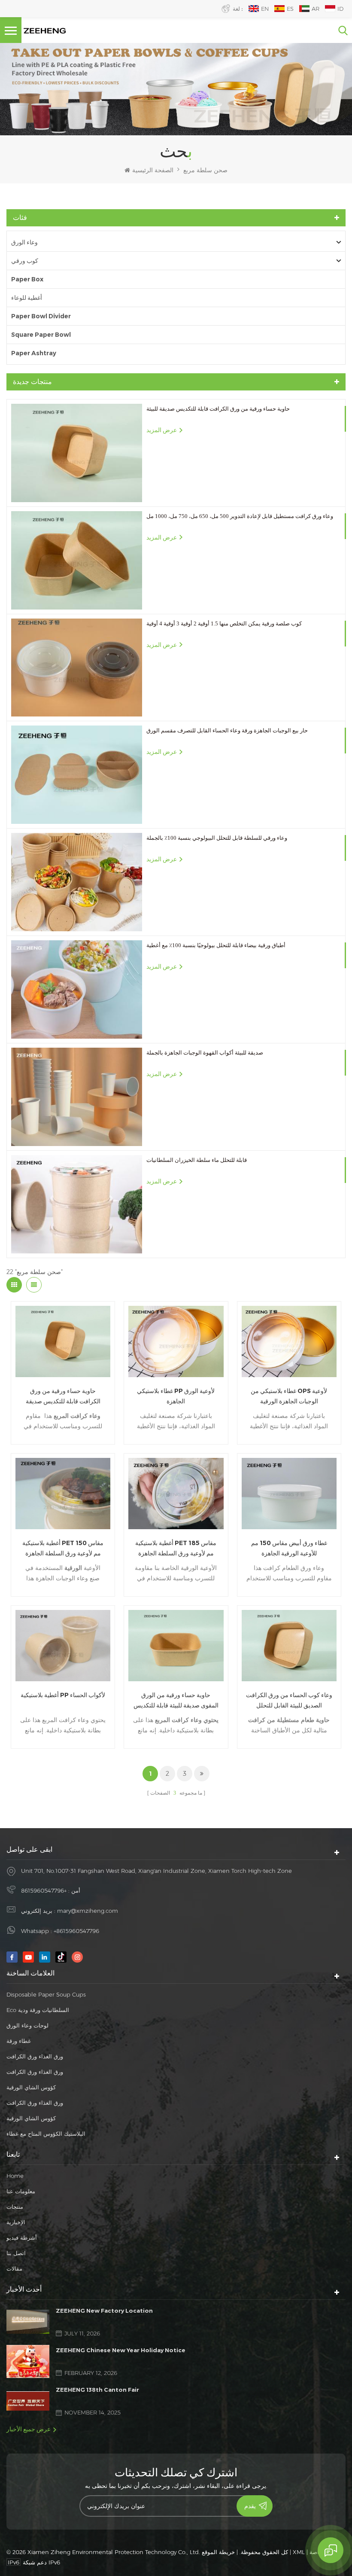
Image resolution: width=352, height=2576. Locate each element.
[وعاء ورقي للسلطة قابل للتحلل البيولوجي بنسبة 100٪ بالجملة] (77, 882)
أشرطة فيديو (22, 2238)
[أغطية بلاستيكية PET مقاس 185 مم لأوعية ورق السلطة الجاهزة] (176, 1494)
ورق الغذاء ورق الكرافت (35, 2056)
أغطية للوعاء (27, 298)
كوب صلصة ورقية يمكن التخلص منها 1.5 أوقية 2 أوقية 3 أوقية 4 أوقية (224, 623)
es (290, 9)
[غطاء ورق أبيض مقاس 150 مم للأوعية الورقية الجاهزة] (289, 1494)
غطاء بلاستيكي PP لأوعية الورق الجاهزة (176, 1396)
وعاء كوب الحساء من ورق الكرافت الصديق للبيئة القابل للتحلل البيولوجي (289, 1701)
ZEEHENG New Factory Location (104, 2311)
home (15, 2176)
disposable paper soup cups (46, 1994)
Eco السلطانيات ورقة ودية (38, 2010)
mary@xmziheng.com (88, 1911)
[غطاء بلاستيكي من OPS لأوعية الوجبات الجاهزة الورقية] (289, 1341)
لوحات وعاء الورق (27, 2025)
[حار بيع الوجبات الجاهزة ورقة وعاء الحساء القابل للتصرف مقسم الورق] (77, 775)
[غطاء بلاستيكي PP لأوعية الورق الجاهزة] (176, 1341)
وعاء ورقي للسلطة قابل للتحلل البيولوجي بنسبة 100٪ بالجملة (217, 838)
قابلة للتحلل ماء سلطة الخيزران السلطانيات (197, 1160)
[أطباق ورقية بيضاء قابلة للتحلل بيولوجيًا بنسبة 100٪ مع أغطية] (77, 989)
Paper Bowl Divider (41, 316)
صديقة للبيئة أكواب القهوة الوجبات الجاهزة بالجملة (205, 1053)
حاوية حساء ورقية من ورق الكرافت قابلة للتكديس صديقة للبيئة (218, 409)
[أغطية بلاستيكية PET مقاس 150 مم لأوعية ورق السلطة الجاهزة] (63, 1494)
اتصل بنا (16, 2253)
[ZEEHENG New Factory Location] (28, 2322)
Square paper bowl (41, 335)
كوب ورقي (25, 261)
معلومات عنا (21, 2191)
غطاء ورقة (19, 2041)
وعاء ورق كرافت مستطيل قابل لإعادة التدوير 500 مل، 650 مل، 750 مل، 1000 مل (240, 516)
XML (299, 2552)
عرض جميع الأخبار (29, 2429)
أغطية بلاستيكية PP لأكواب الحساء (63, 1695)
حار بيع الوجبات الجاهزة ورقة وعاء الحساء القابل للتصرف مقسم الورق (227, 730)
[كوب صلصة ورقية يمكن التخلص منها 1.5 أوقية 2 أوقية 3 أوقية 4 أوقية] (77, 668)
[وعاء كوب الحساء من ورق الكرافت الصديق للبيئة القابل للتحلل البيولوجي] (289, 1646)
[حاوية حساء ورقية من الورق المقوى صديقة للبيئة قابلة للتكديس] (176, 1646)
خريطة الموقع (218, 2552)
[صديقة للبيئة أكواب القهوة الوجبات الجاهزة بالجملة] (77, 1097)
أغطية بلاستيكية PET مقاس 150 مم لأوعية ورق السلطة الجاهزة (63, 1548)
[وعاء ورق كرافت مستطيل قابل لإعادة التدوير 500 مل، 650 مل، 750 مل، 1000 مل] (77, 560)
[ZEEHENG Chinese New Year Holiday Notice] (28, 2361)
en (265, 9)
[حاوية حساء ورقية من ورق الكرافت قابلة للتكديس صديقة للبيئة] (77, 453)
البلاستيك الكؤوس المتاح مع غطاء (46, 2134)
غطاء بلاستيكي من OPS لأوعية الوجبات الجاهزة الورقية (289, 1396)
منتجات (15, 2207)
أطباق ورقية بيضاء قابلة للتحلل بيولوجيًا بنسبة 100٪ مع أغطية (216, 945)
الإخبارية (16, 2222)
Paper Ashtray (34, 353)
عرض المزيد (162, 430)
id (340, 9)
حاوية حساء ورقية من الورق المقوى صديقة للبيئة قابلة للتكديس (176, 1700)
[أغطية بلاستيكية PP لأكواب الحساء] (63, 1646)
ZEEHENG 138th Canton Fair (97, 2390)
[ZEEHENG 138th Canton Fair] (28, 2401)
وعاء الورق (24, 242)
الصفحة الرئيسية (153, 170)
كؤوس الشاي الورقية (31, 2087)
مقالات (14, 2268)
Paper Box (27, 279)
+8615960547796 (44, 1890)
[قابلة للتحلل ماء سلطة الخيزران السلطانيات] (77, 1204)
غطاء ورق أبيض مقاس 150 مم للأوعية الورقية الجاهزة (289, 1548)
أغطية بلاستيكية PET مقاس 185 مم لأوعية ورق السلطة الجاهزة (176, 1548)
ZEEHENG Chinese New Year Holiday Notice (121, 2350)
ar (316, 9)
